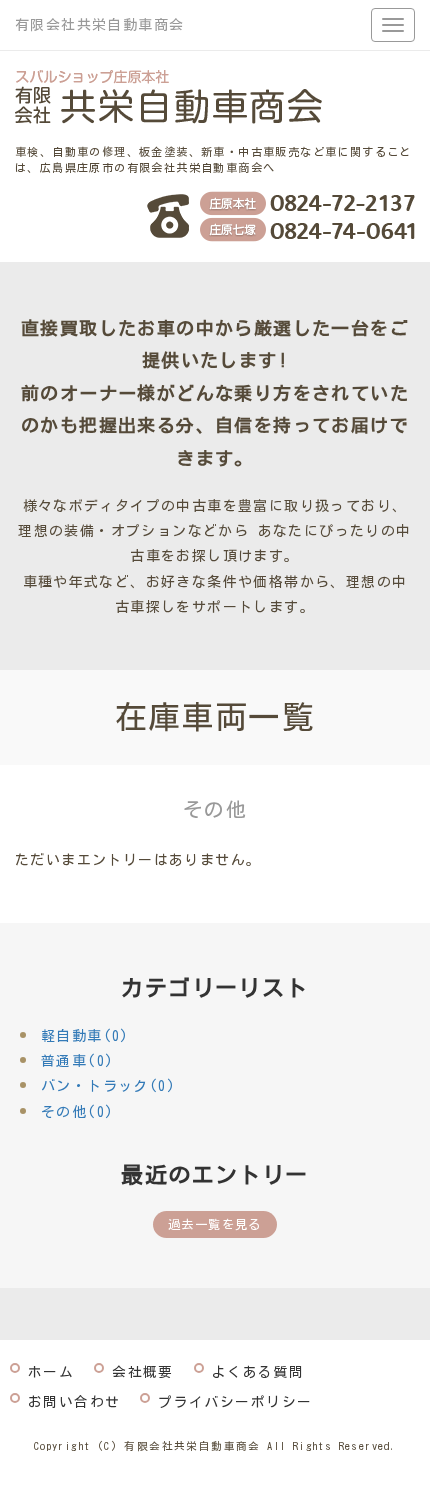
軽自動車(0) (85, 1036)
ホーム (51, 1372)
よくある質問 (258, 1372)
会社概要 (143, 1372)
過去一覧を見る (215, 1224)
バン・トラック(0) (108, 1086)
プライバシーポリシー (235, 1402)
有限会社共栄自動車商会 (99, 25)
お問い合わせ (74, 1402)
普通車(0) (77, 1061)
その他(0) (77, 1112)
